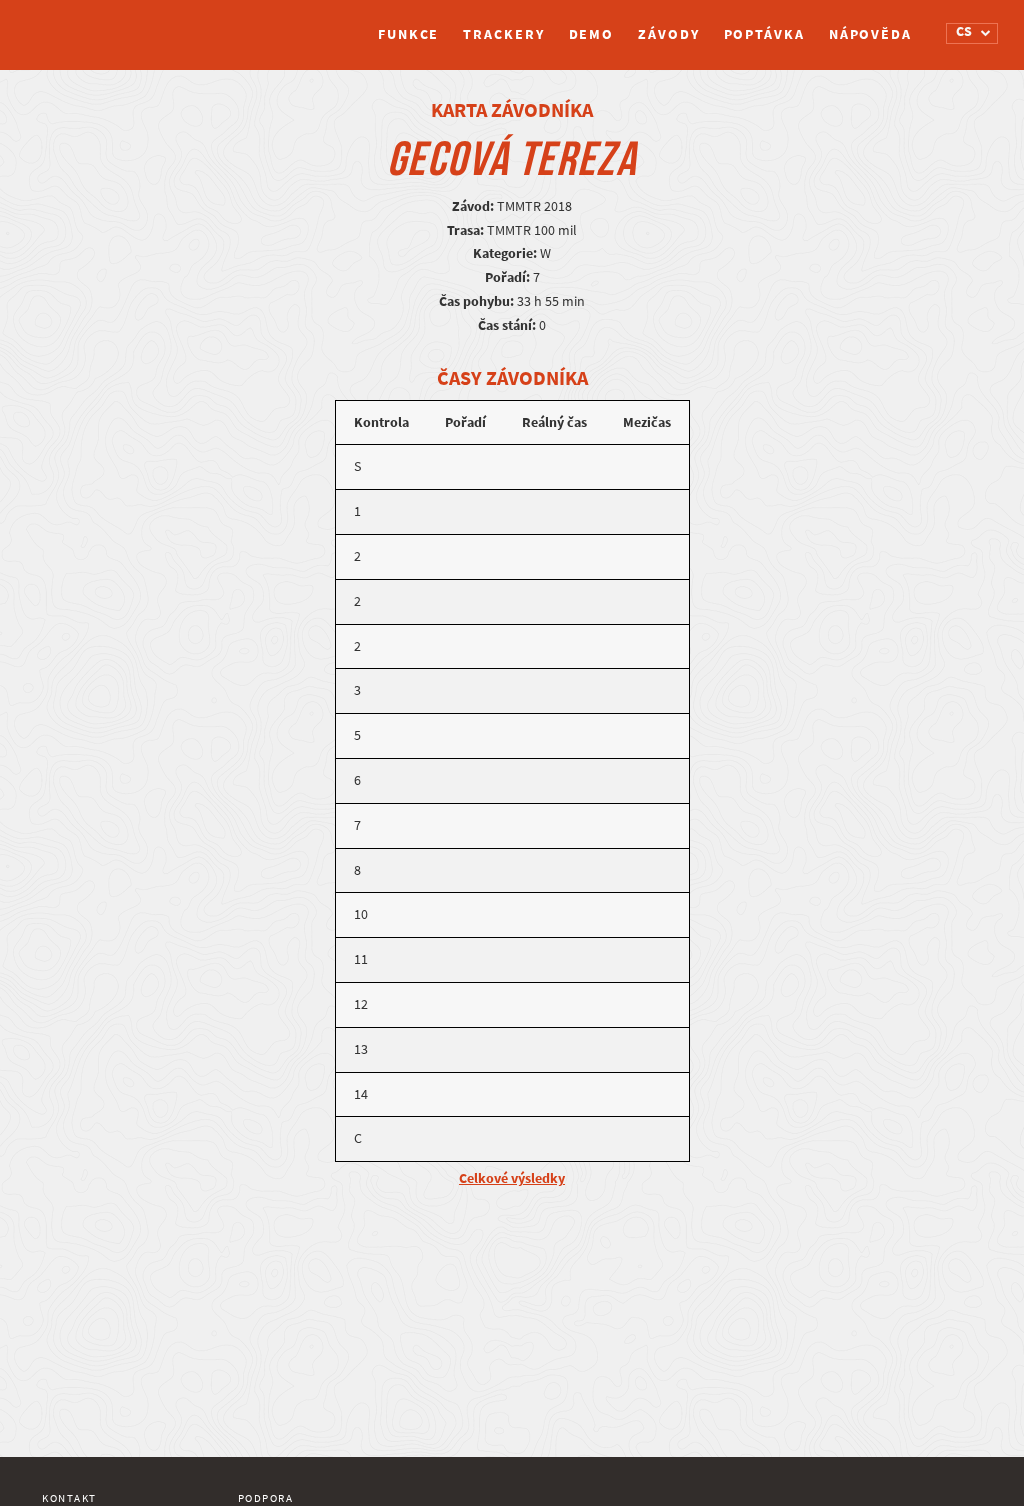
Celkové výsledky (512, 1178)
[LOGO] (117, 25)
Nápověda (870, 34)
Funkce (408, 34)
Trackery (503, 34)
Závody (668, 34)
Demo (592, 34)
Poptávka (764, 34)
